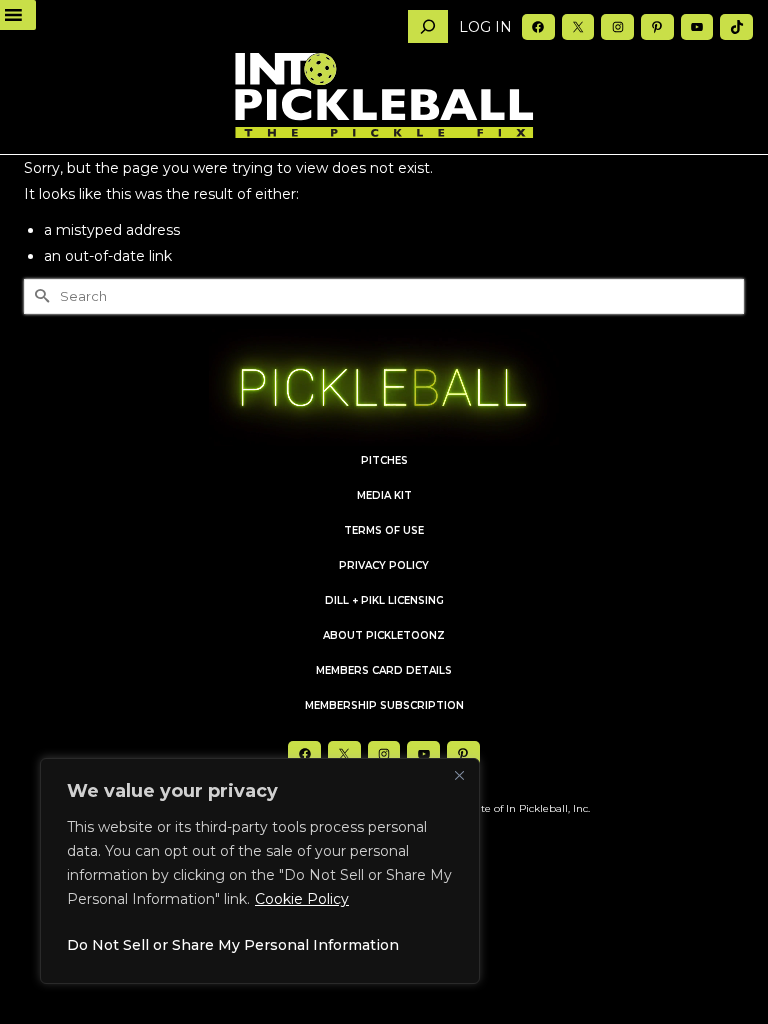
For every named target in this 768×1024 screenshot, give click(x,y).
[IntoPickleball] (384, 96)
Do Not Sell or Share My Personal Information (233, 945)
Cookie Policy (302, 899)
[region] (260, 871)
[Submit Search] (39, 296)
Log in (485, 27)
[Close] (459, 775)
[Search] (428, 26)
